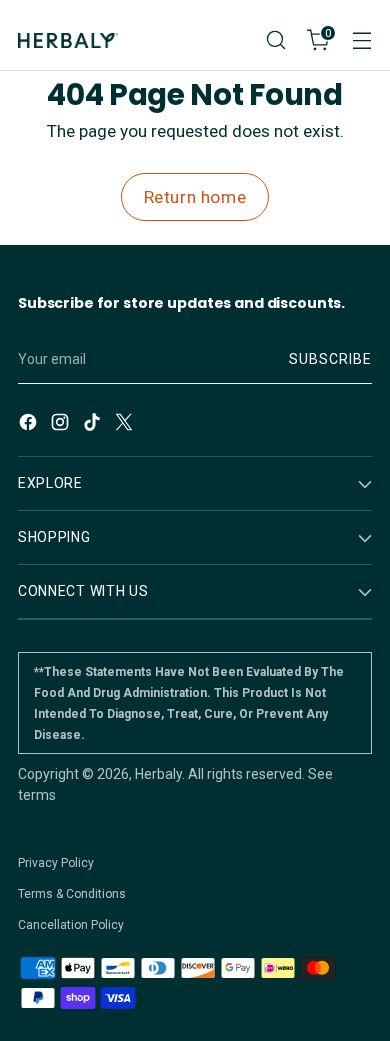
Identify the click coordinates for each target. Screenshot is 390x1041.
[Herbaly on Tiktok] (94, 425)
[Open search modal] (275, 40)
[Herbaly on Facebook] (30, 425)
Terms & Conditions (72, 894)
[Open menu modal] (361, 40)
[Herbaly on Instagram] (62, 425)
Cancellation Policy (71, 925)
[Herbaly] (68, 40)
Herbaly (158, 774)
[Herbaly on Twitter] (126, 425)
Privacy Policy (56, 863)
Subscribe (330, 359)
